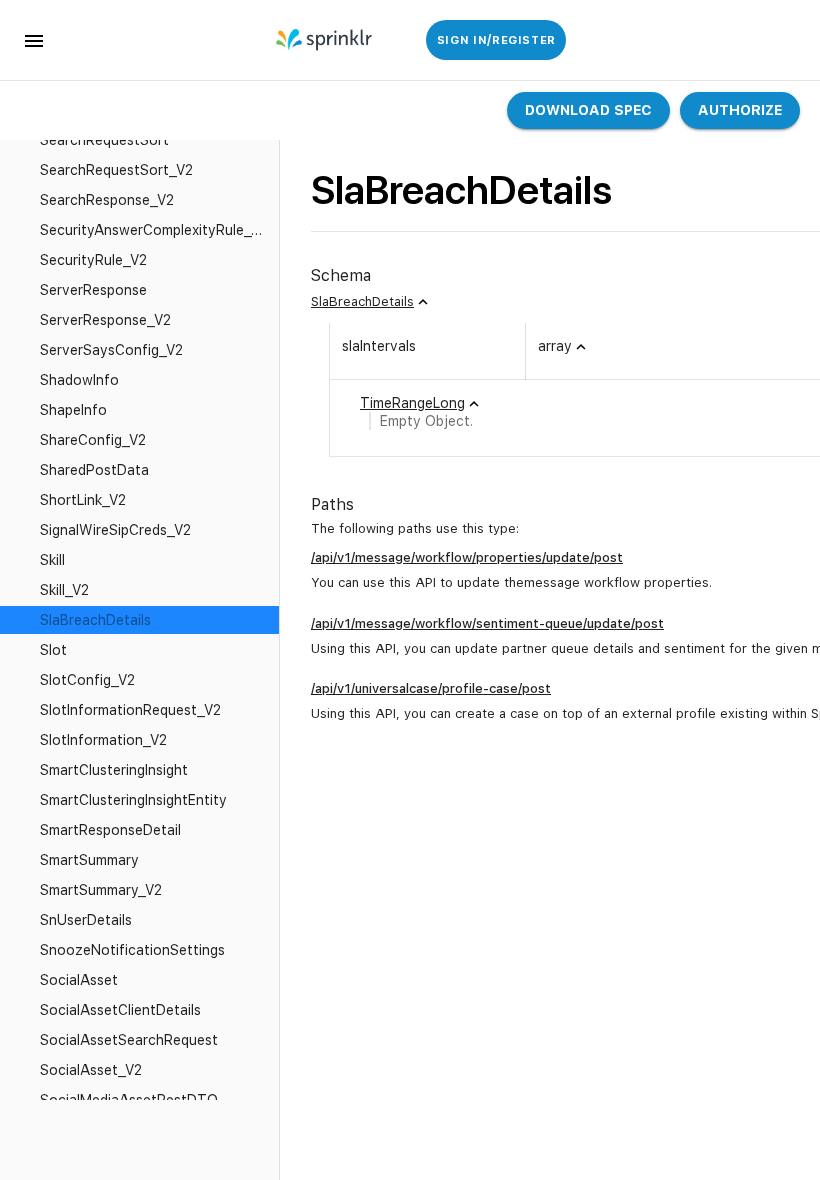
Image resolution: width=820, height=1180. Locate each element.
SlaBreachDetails (362, 301)
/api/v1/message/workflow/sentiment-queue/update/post (487, 623)
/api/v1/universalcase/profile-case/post (431, 688)
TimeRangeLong (412, 403)
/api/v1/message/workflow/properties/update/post (467, 557)
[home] (325, 40)
